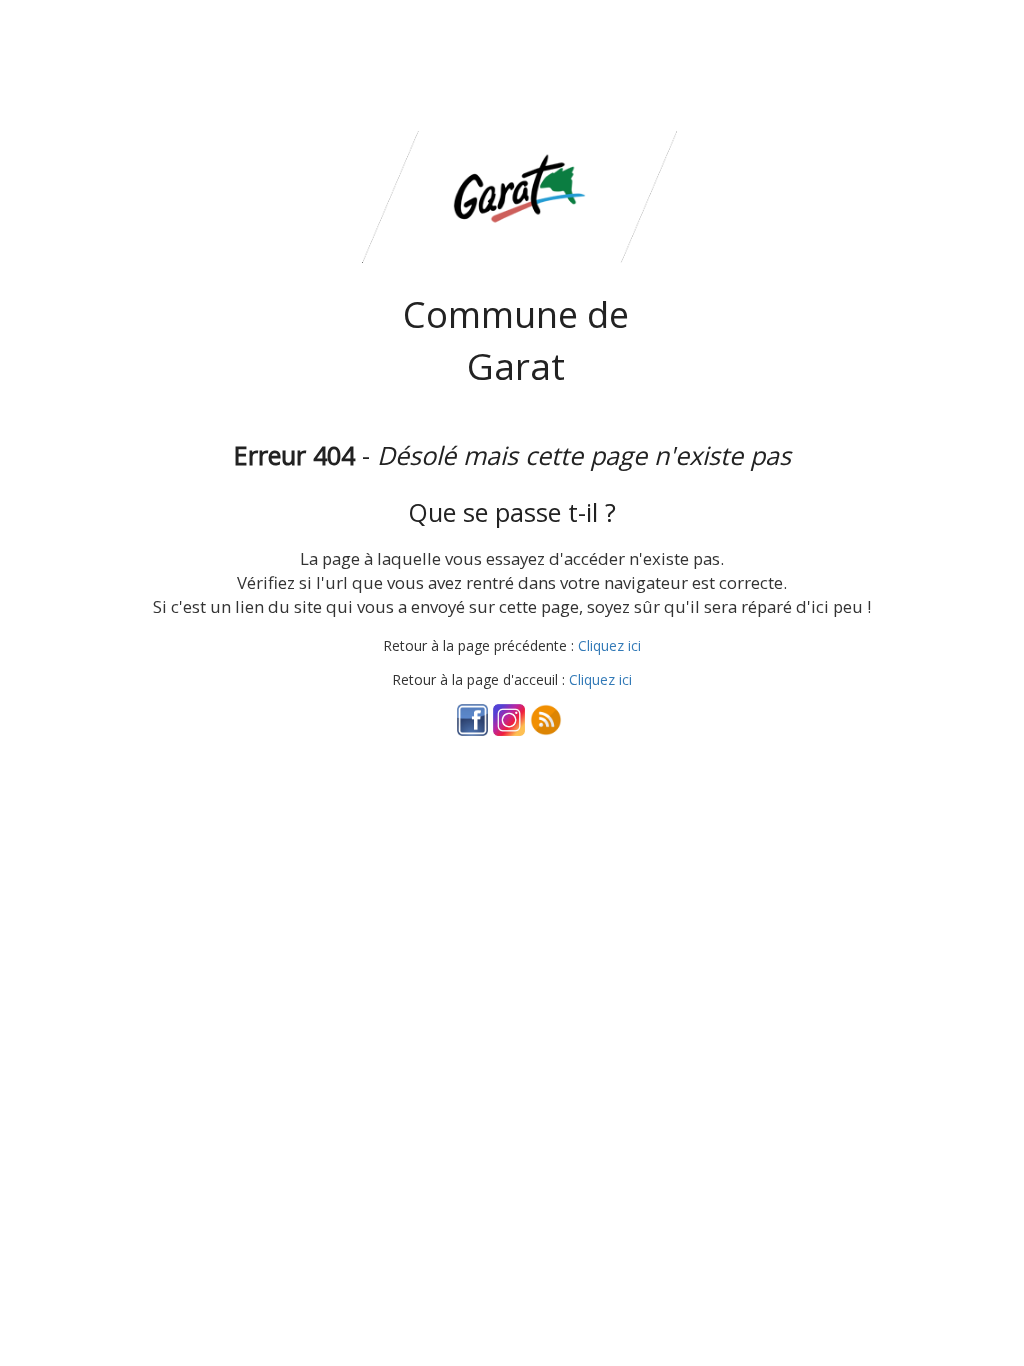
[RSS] (546, 717)
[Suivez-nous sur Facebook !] (473, 717)
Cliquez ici (609, 645)
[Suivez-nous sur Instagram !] (509, 717)
